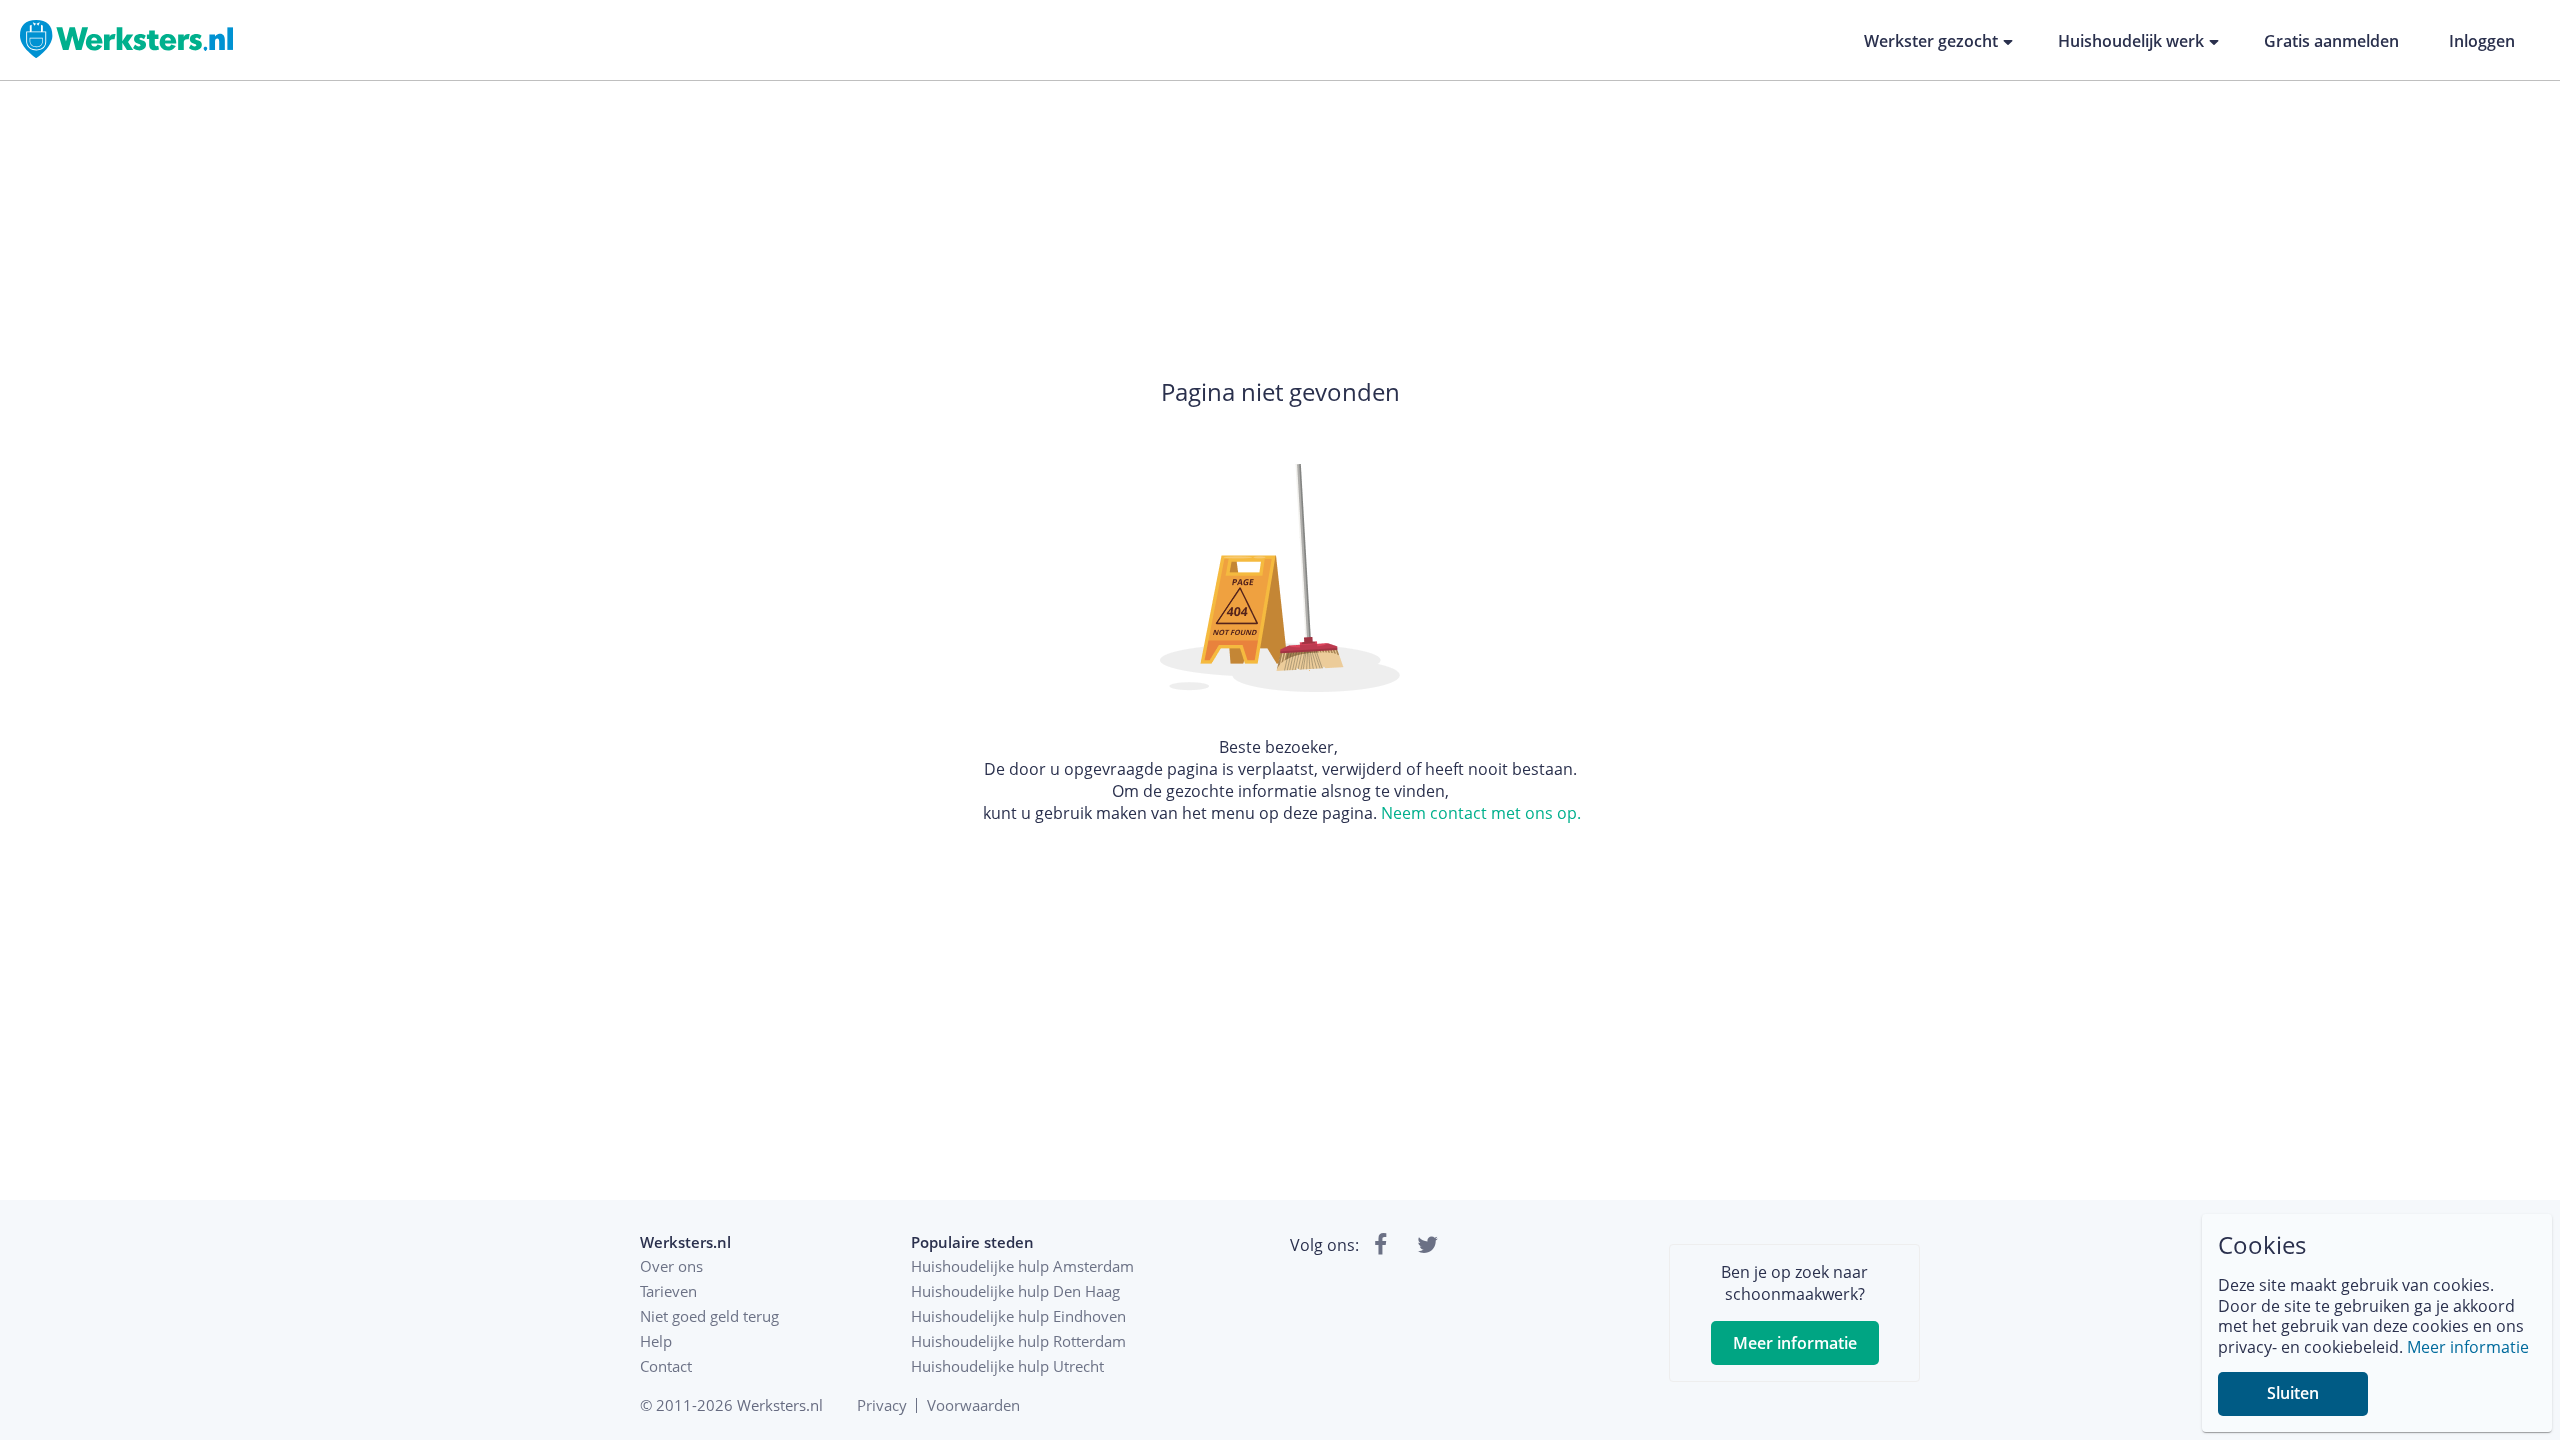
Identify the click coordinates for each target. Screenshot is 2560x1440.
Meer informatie (2468, 1347)
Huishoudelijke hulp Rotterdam (1018, 1341)
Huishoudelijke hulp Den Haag (1015, 1291)
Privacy (882, 1405)
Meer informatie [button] (1795, 1343)
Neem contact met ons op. (1481, 813)
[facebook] (1380, 1244)
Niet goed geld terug (709, 1316)
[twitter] (1427, 1244)
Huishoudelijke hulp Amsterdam (1022, 1266)
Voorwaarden (973, 1405)
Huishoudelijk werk (2131, 41)
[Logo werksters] (126, 55)
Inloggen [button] (2482, 41)
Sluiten (2293, 1393)
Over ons (671, 1266)
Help (656, 1341)
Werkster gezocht (1931, 41)
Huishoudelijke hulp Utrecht (1007, 1366)
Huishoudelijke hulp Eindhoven (1018, 1316)
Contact (666, 1366)
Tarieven (668, 1291)
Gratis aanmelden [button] (2331, 41)
